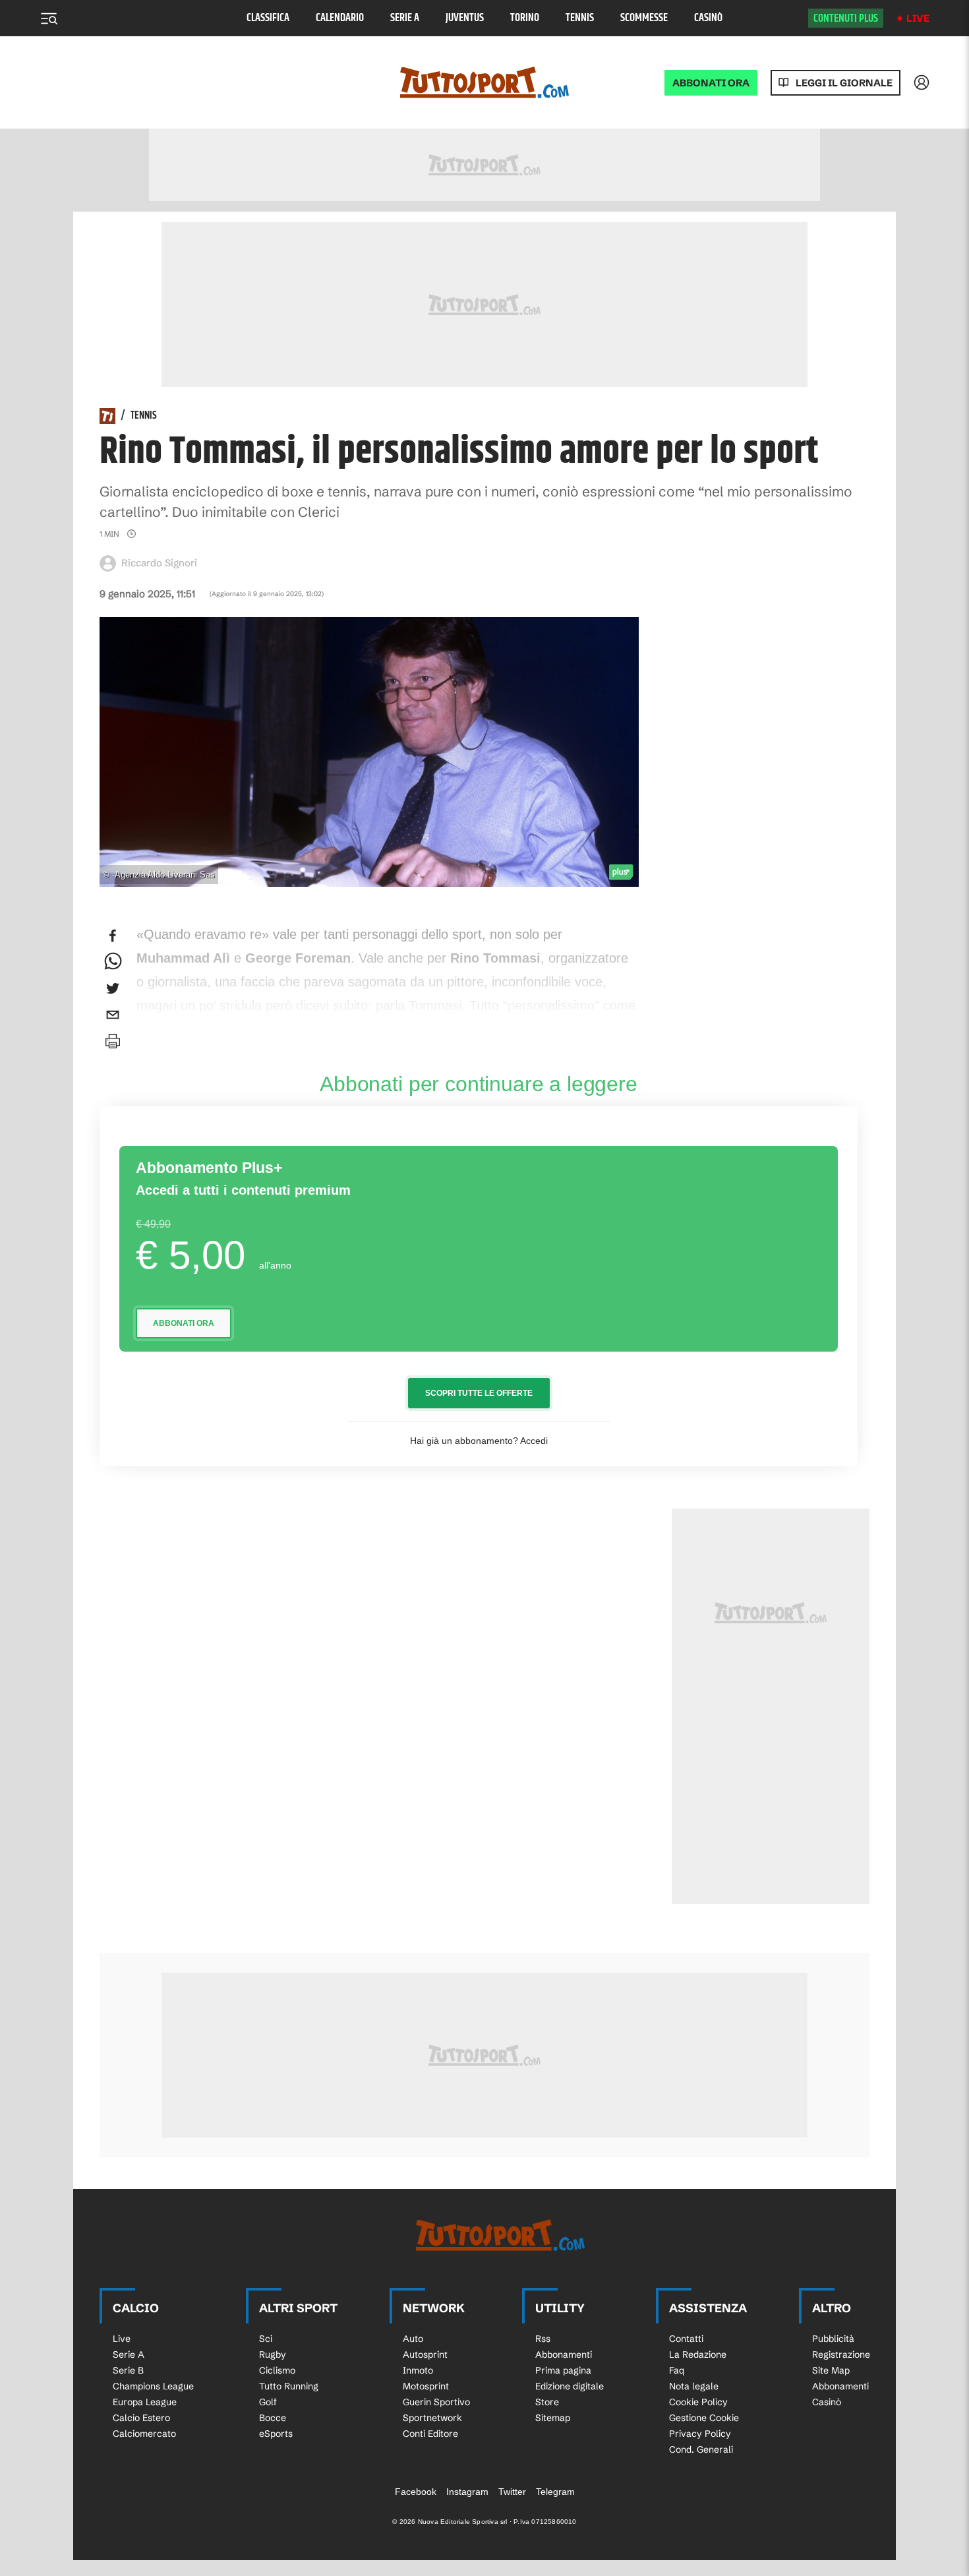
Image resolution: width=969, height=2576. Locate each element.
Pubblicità (833, 2339)
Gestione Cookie (704, 2418)
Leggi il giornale (844, 83)
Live (918, 18)
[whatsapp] (113, 962)
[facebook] (113, 936)
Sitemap (553, 2418)
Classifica (268, 18)
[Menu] (49, 18)
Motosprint (426, 2386)
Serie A (405, 18)
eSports (276, 2434)
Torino (525, 18)
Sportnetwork (432, 2418)
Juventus (465, 18)
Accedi (534, 1441)
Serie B (128, 2370)
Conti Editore (430, 2434)
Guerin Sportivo (436, 2402)
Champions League (153, 2386)
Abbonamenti (564, 2354)
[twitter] (113, 988)
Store (547, 2402)
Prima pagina (563, 2370)
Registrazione (841, 2354)
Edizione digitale (570, 2386)
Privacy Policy (700, 2434)
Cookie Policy (698, 2402)
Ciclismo (277, 2370)
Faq (677, 2370)
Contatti (686, 2339)
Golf (268, 2402)
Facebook (416, 2492)
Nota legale (694, 2386)
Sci (266, 2339)
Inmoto (418, 2370)
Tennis (580, 18)
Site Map (831, 2370)
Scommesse (644, 18)
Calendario (340, 18)
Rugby (273, 2354)
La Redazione (698, 2354)
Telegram (555, 2492)
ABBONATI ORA (711, 83)
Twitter (512, 2492)
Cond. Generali (701, 2449)
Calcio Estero (141, 2418)
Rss (543, 2339)
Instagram (467, 2492)
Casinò (708, 18)
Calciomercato (144, 2434)
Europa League (145, 2402)
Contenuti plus (846, 18)
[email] (113, 1015)
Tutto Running (289, 2386)
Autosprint (425, 2354)
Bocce (273, 2418)
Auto (413, 2339)
